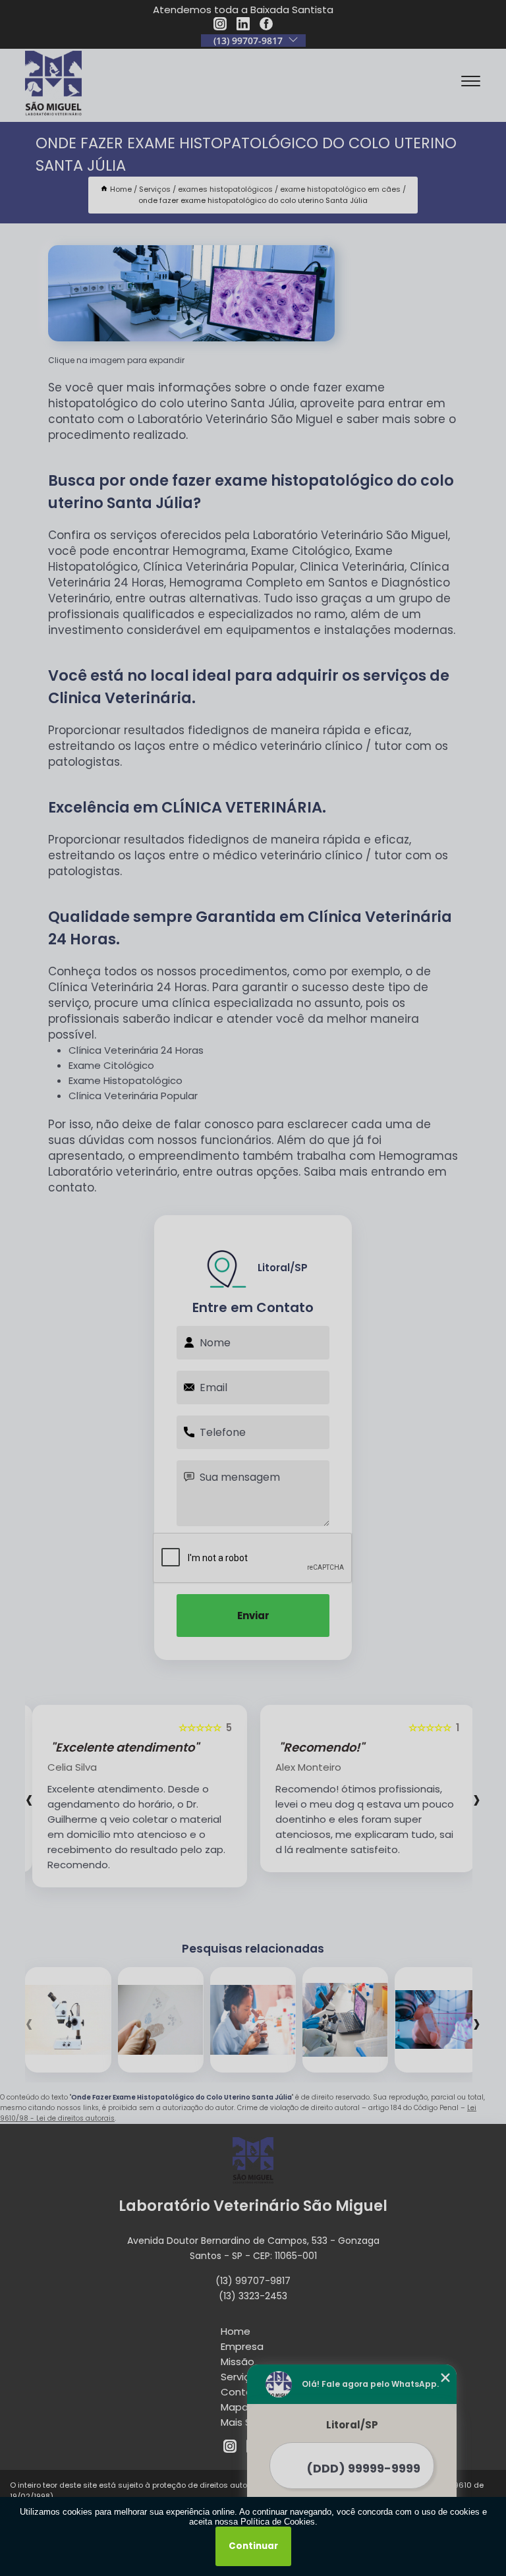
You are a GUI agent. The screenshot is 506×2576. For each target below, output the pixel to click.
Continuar (253, 2546)
